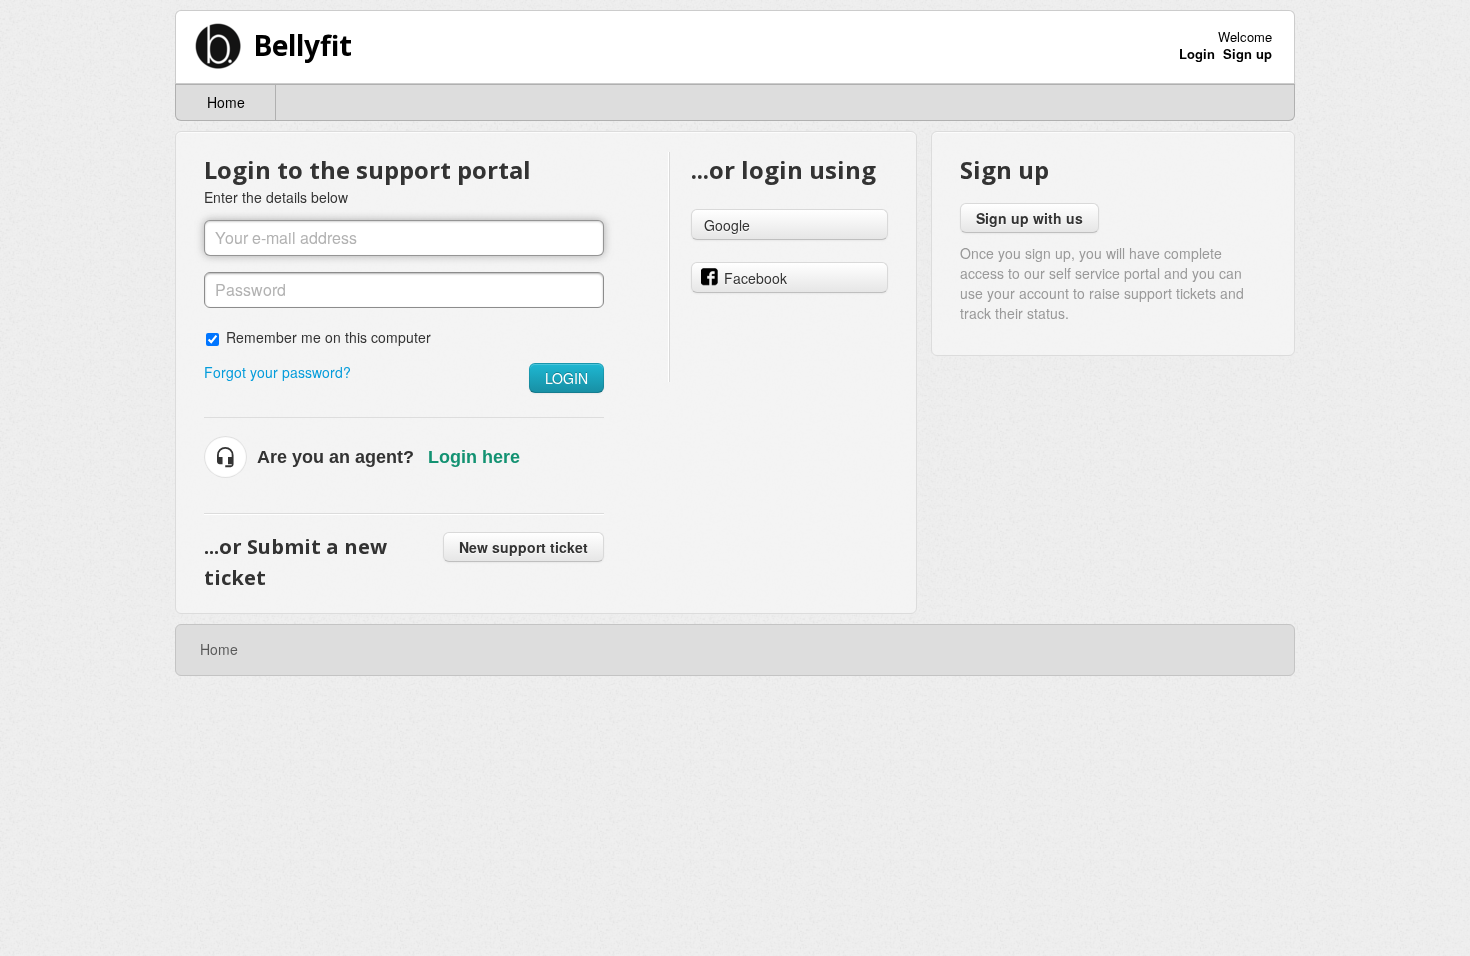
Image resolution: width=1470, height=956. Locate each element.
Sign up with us (1029, 218)
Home (226, 102)
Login (566, 378)
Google (727, 225)
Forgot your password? (277, 372)
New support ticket (523, 547)
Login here (474, 457)
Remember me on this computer (328, 336)
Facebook (755, 278)
